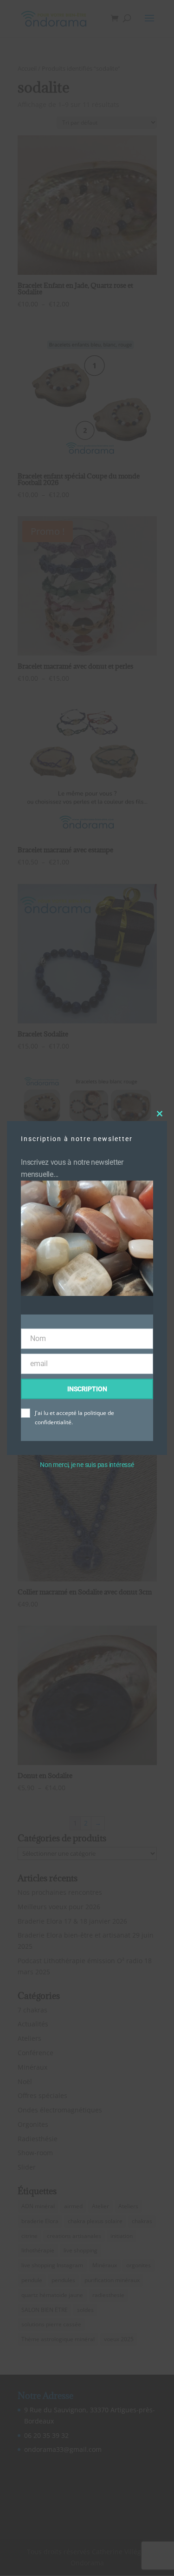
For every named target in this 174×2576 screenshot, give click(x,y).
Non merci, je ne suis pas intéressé (87, 1465)
